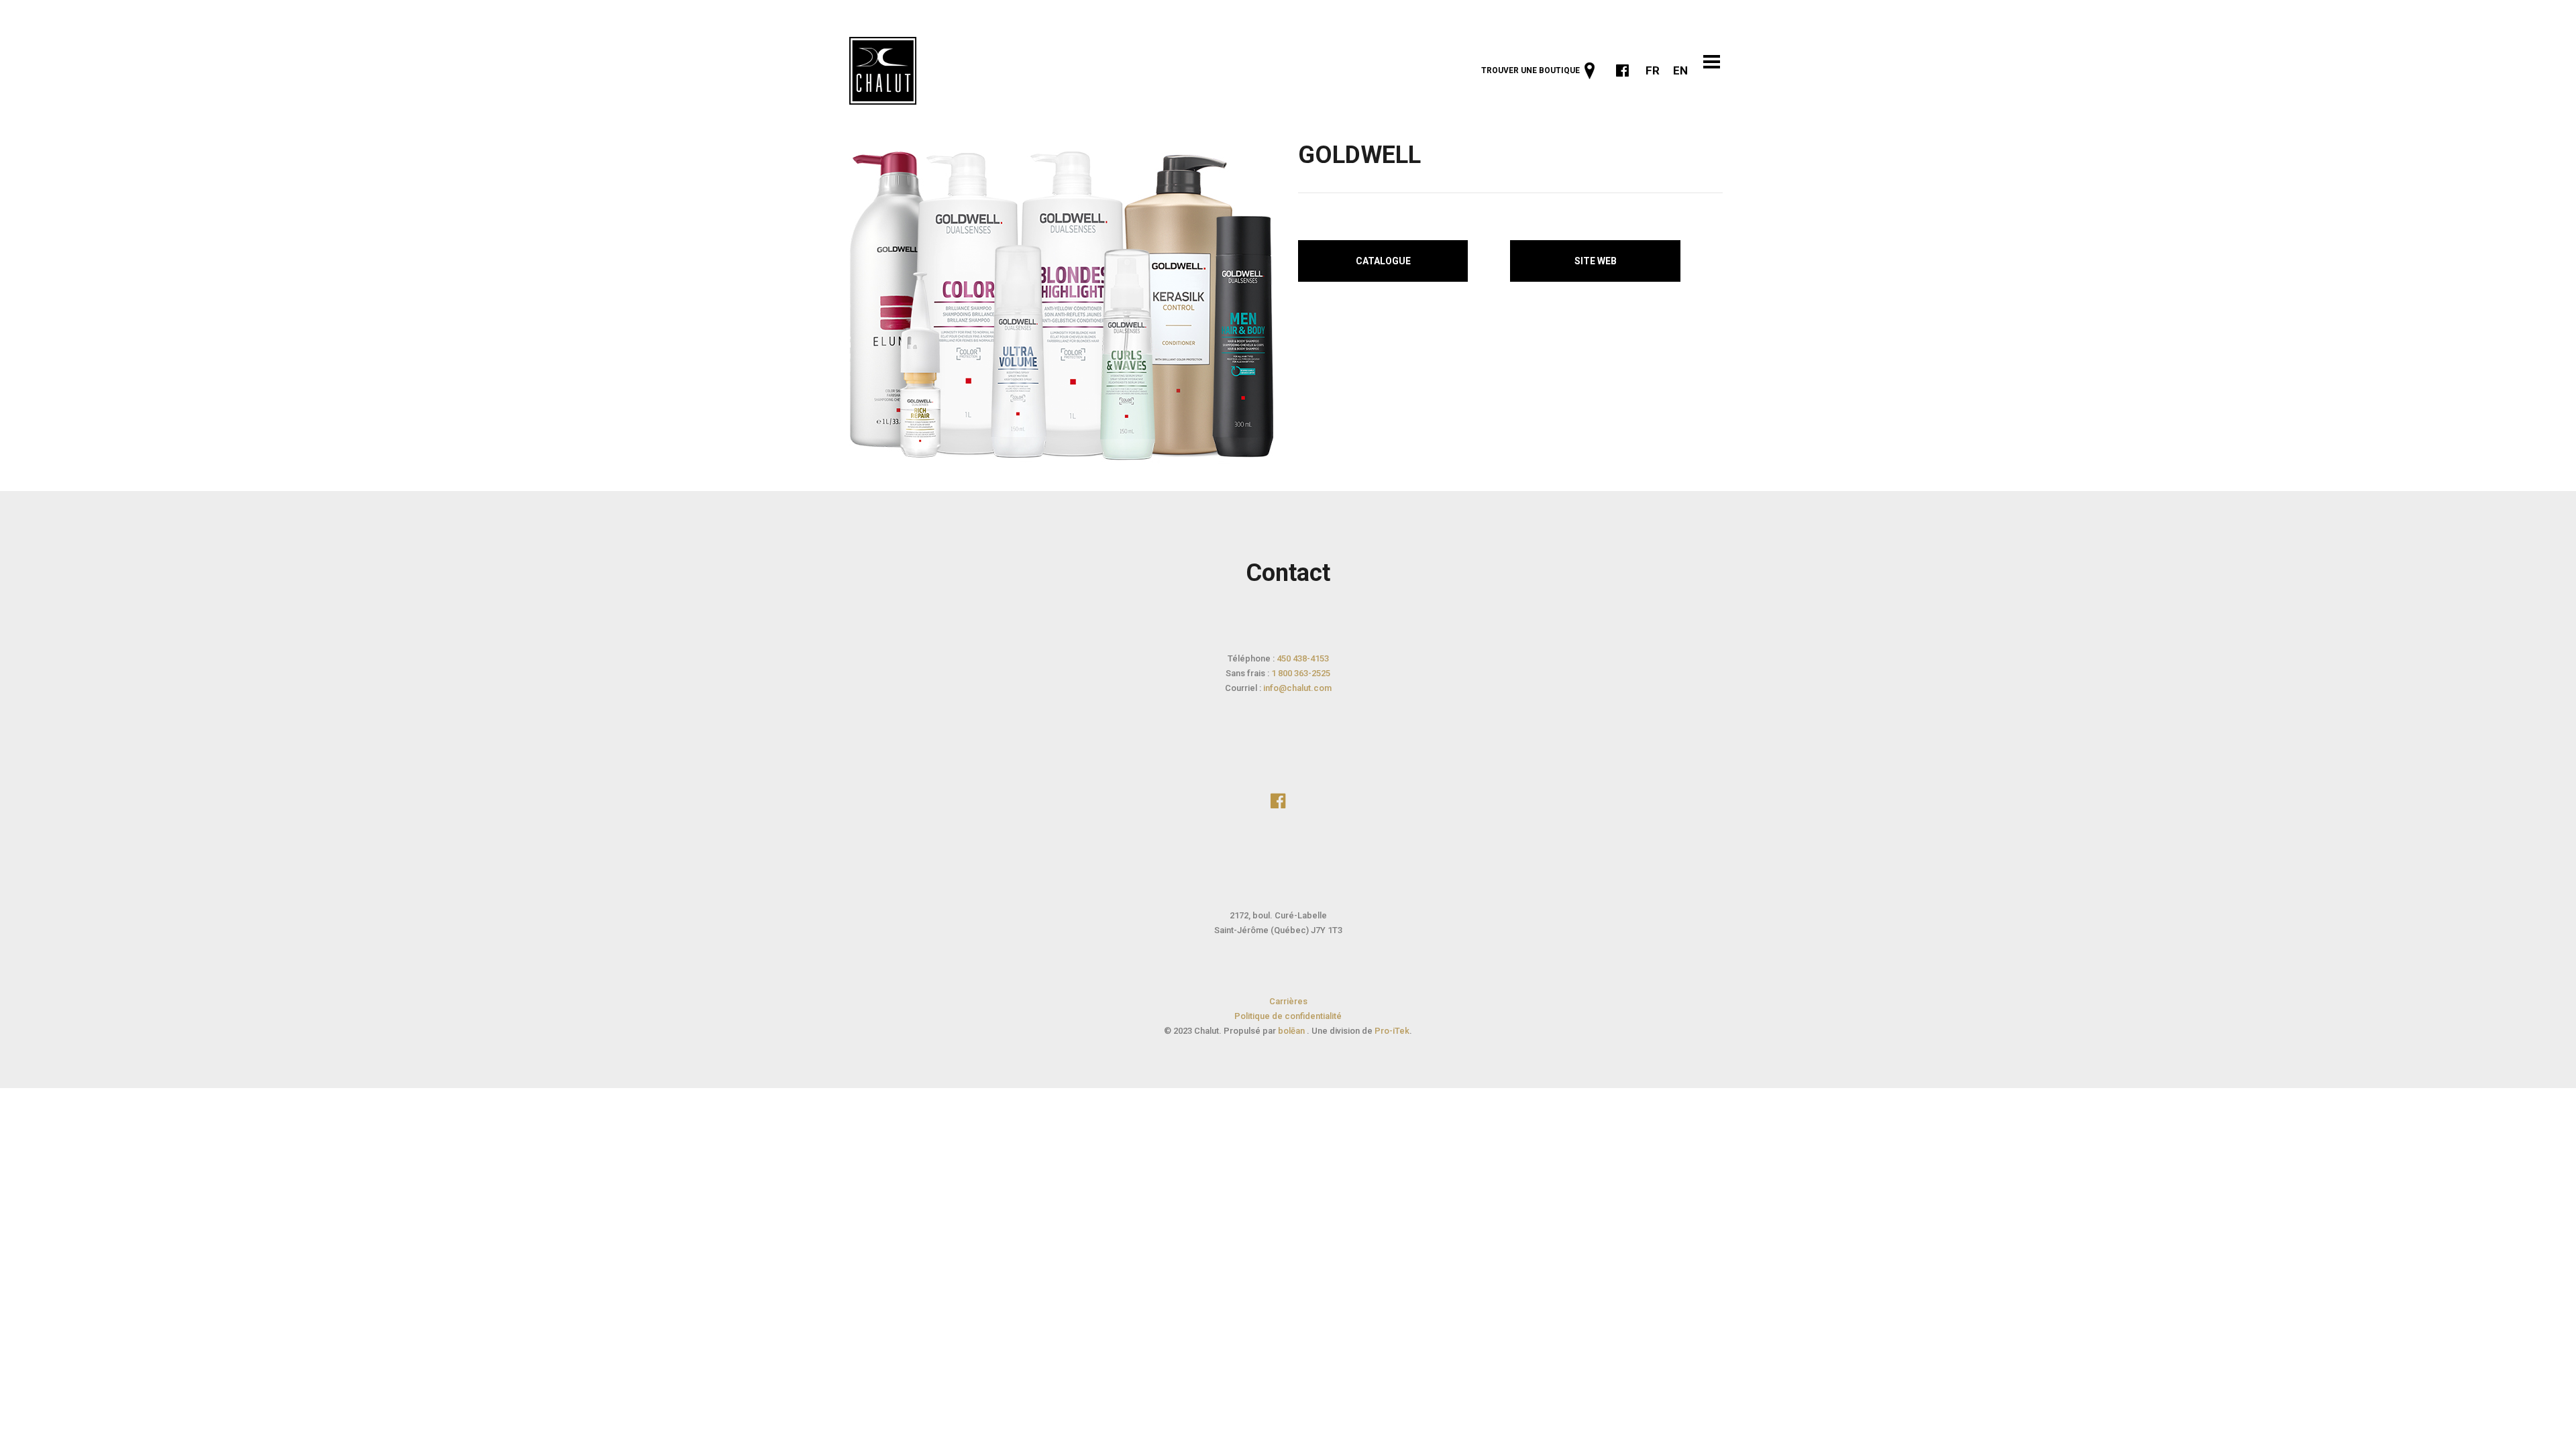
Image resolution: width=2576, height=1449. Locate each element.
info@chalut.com (1297, 688)
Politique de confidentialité (1288, 1016)
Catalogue (1383, 261)
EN (1680, 70)
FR (1653, 70)
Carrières (1288, 1001)
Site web (1596, 261)
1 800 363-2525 (1301, 673)
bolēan (1292, 1031)
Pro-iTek (1392, 1031)
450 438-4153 (1303, 658)
